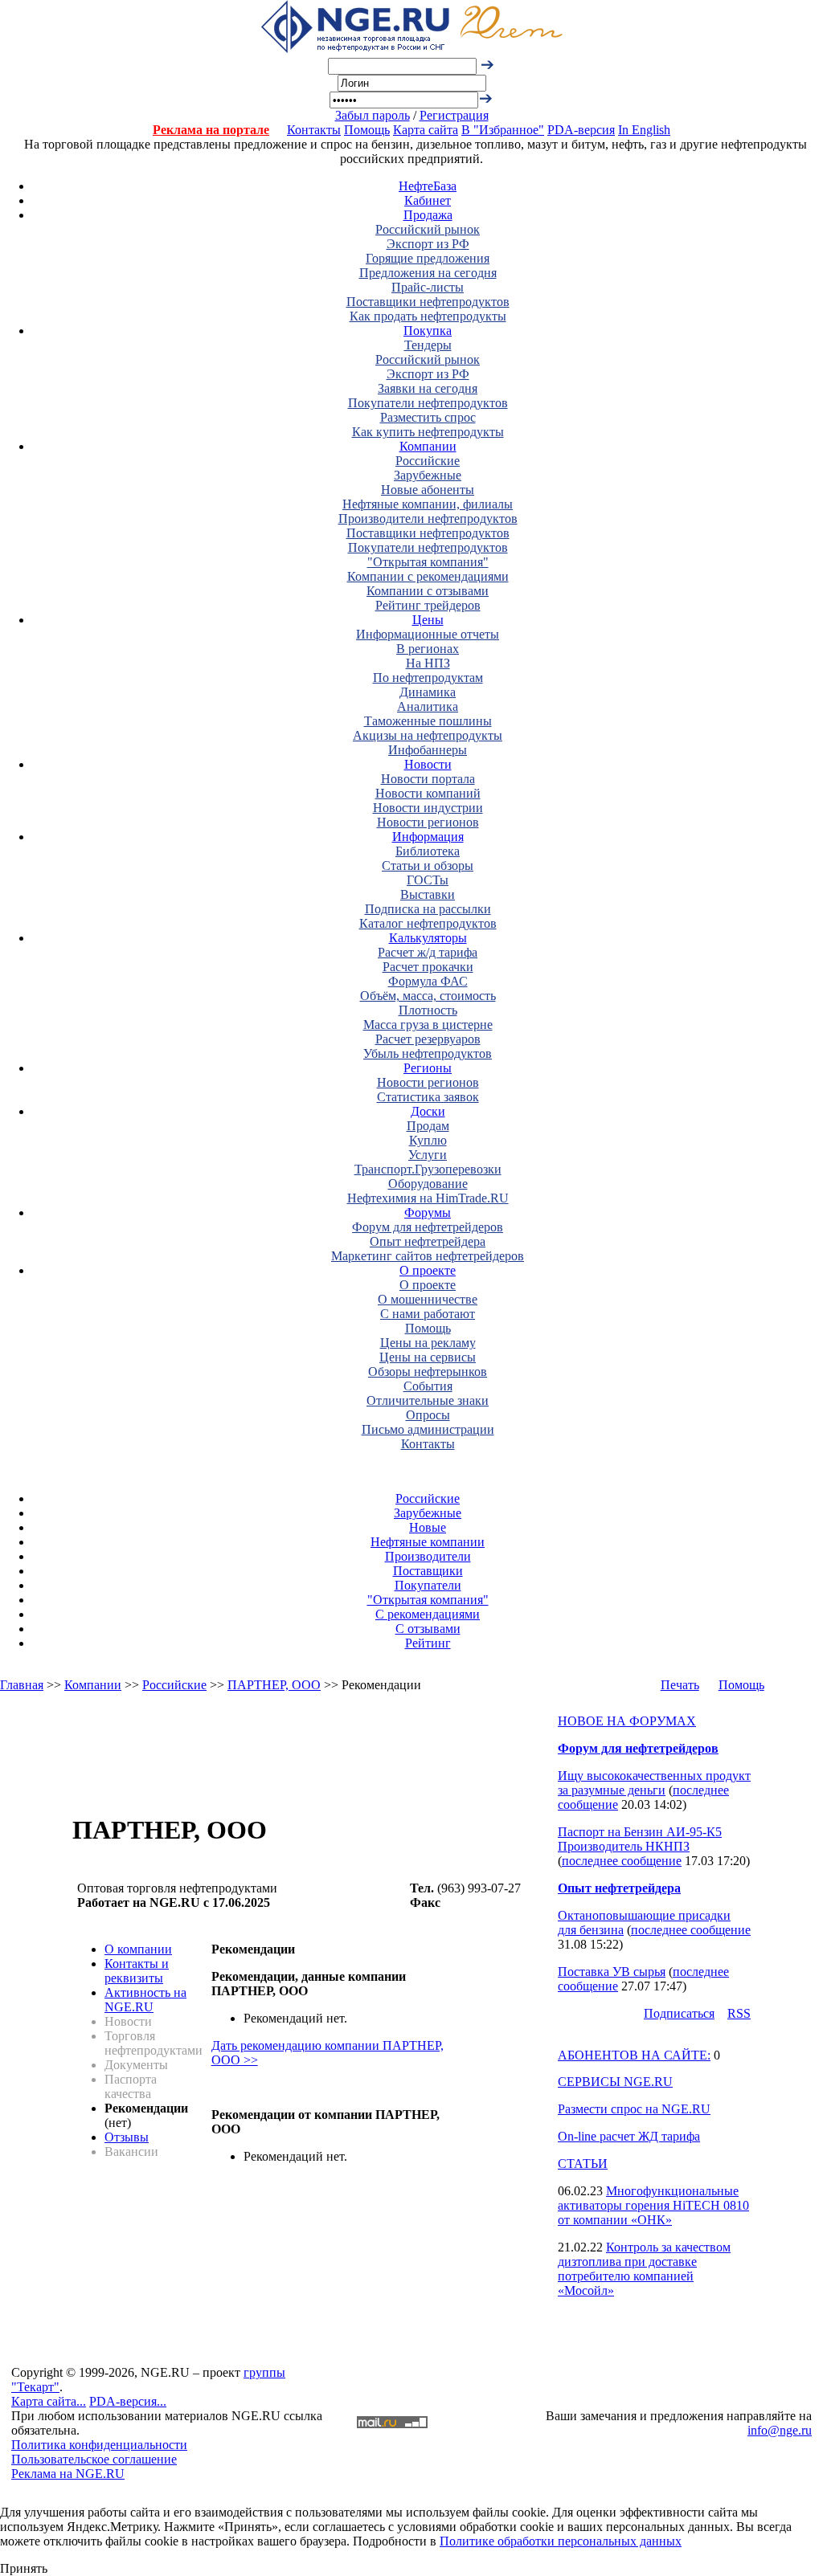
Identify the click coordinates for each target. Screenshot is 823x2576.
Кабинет (428, 200)
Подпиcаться (679, 2013)
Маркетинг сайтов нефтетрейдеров (428, 1256)
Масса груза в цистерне (428, 1025)
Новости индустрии (428, 808)
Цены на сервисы (428, 1357)
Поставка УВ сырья (612, 1972)
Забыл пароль (373, 115)
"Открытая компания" (428, 562)
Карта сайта (426, 130)
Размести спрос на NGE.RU (634, 2109)
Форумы (428, 1212)
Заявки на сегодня (428, 388)
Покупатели (428, 1585)
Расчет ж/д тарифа (428, 952)
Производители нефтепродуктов (428, 518)
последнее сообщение (622, 1861)
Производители (428, 1556)
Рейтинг (428, 1643)
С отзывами (428, 1629)
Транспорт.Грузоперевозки (428, 1169)
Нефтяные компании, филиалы (428, 504)
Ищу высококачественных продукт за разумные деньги (654, 1783)
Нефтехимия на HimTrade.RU (428, 1198)
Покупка (428, 331)
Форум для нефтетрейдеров (428, 1227)
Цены (428, 620)
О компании (138, 1949)
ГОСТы (428, 880)
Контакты (314, 130)
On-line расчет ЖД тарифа (629, 2136)
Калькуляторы (428, 938)
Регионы (428, 1068)
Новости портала (428, 779)
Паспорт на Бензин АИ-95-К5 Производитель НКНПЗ (640, 1839)
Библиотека (428, 851)
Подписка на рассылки (428, 909)
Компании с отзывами (428, 591)
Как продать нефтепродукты (428, 316)
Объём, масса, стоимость (428, 996)
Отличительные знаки (428, 1400)
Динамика (428, 692)
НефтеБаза (428, 186)
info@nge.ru (780, 2430)
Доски (428, 1111)
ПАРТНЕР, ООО (274, 1685)
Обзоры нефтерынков (428, 1372)
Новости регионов (428, 822)
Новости (428, 764)
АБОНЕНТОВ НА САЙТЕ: (634, 2055)
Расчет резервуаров (428, 1039)
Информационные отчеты (428, 634)
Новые (428, 1527)
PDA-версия (581, 130)
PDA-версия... (128, 2401)
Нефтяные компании (428, 1542)
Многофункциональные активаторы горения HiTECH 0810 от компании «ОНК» (653, 2205)
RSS (739, 2013)
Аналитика (428, 706)
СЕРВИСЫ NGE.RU (615, 2082)
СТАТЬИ (583, 2164)
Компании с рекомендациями (428, 576)
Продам (428, 1126)
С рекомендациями (428, 1614)
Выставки (428, 894)
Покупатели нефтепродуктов (428, 403)
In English (644, 130)
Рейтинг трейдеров (428, 605)
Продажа (428, 215)
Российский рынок (428, 229)
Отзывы (127, 2137)
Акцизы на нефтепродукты (428, 735)
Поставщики (428, 1571)
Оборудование (428, 1184)
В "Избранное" (503, 130)
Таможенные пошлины (428, 721)
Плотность (428, 1010)
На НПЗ (428, 663)
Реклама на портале (211, 130)
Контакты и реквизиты (137, 1971)
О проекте (428, 1270)
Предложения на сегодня (428, 273)
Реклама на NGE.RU (68, 2474)
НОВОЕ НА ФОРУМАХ (627, 1721)
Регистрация (454, 115)
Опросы (428, 1415)
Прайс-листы (428, 287)
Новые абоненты (428, 490)
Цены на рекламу (428, 1343)
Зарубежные (428, 475)
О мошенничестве (428, 1299)
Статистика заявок (428, 1097)
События (428, 1386)
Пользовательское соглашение (94, 2459)
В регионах (428, 649)
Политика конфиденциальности (99, 2445)
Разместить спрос (428, 417)
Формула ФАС (428, 981)
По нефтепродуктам (428, 678)
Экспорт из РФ (428, 244)
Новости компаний (428, 793)
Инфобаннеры (428, 750)
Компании (428, 446)
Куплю (428, 1140)
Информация (428, 837)
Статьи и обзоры (428, 865)
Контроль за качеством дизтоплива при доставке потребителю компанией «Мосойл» (644, 2269)
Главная (22, 1685)
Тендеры (428, 345)
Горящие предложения (428, 258)
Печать (680, 1685)
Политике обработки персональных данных (561, 2541)
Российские (428, 461)
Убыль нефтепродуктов (428, 1053)
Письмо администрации (428, 1429)
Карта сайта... (49, 2401)
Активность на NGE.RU (145, 2000)
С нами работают (428, 1314)
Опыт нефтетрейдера (428, 1241)
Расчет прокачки (428, 967)
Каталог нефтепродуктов (428, 923)
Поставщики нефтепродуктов (428, 302)
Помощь (367, 130)
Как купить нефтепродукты (428, 432)
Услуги (428, 1155)
